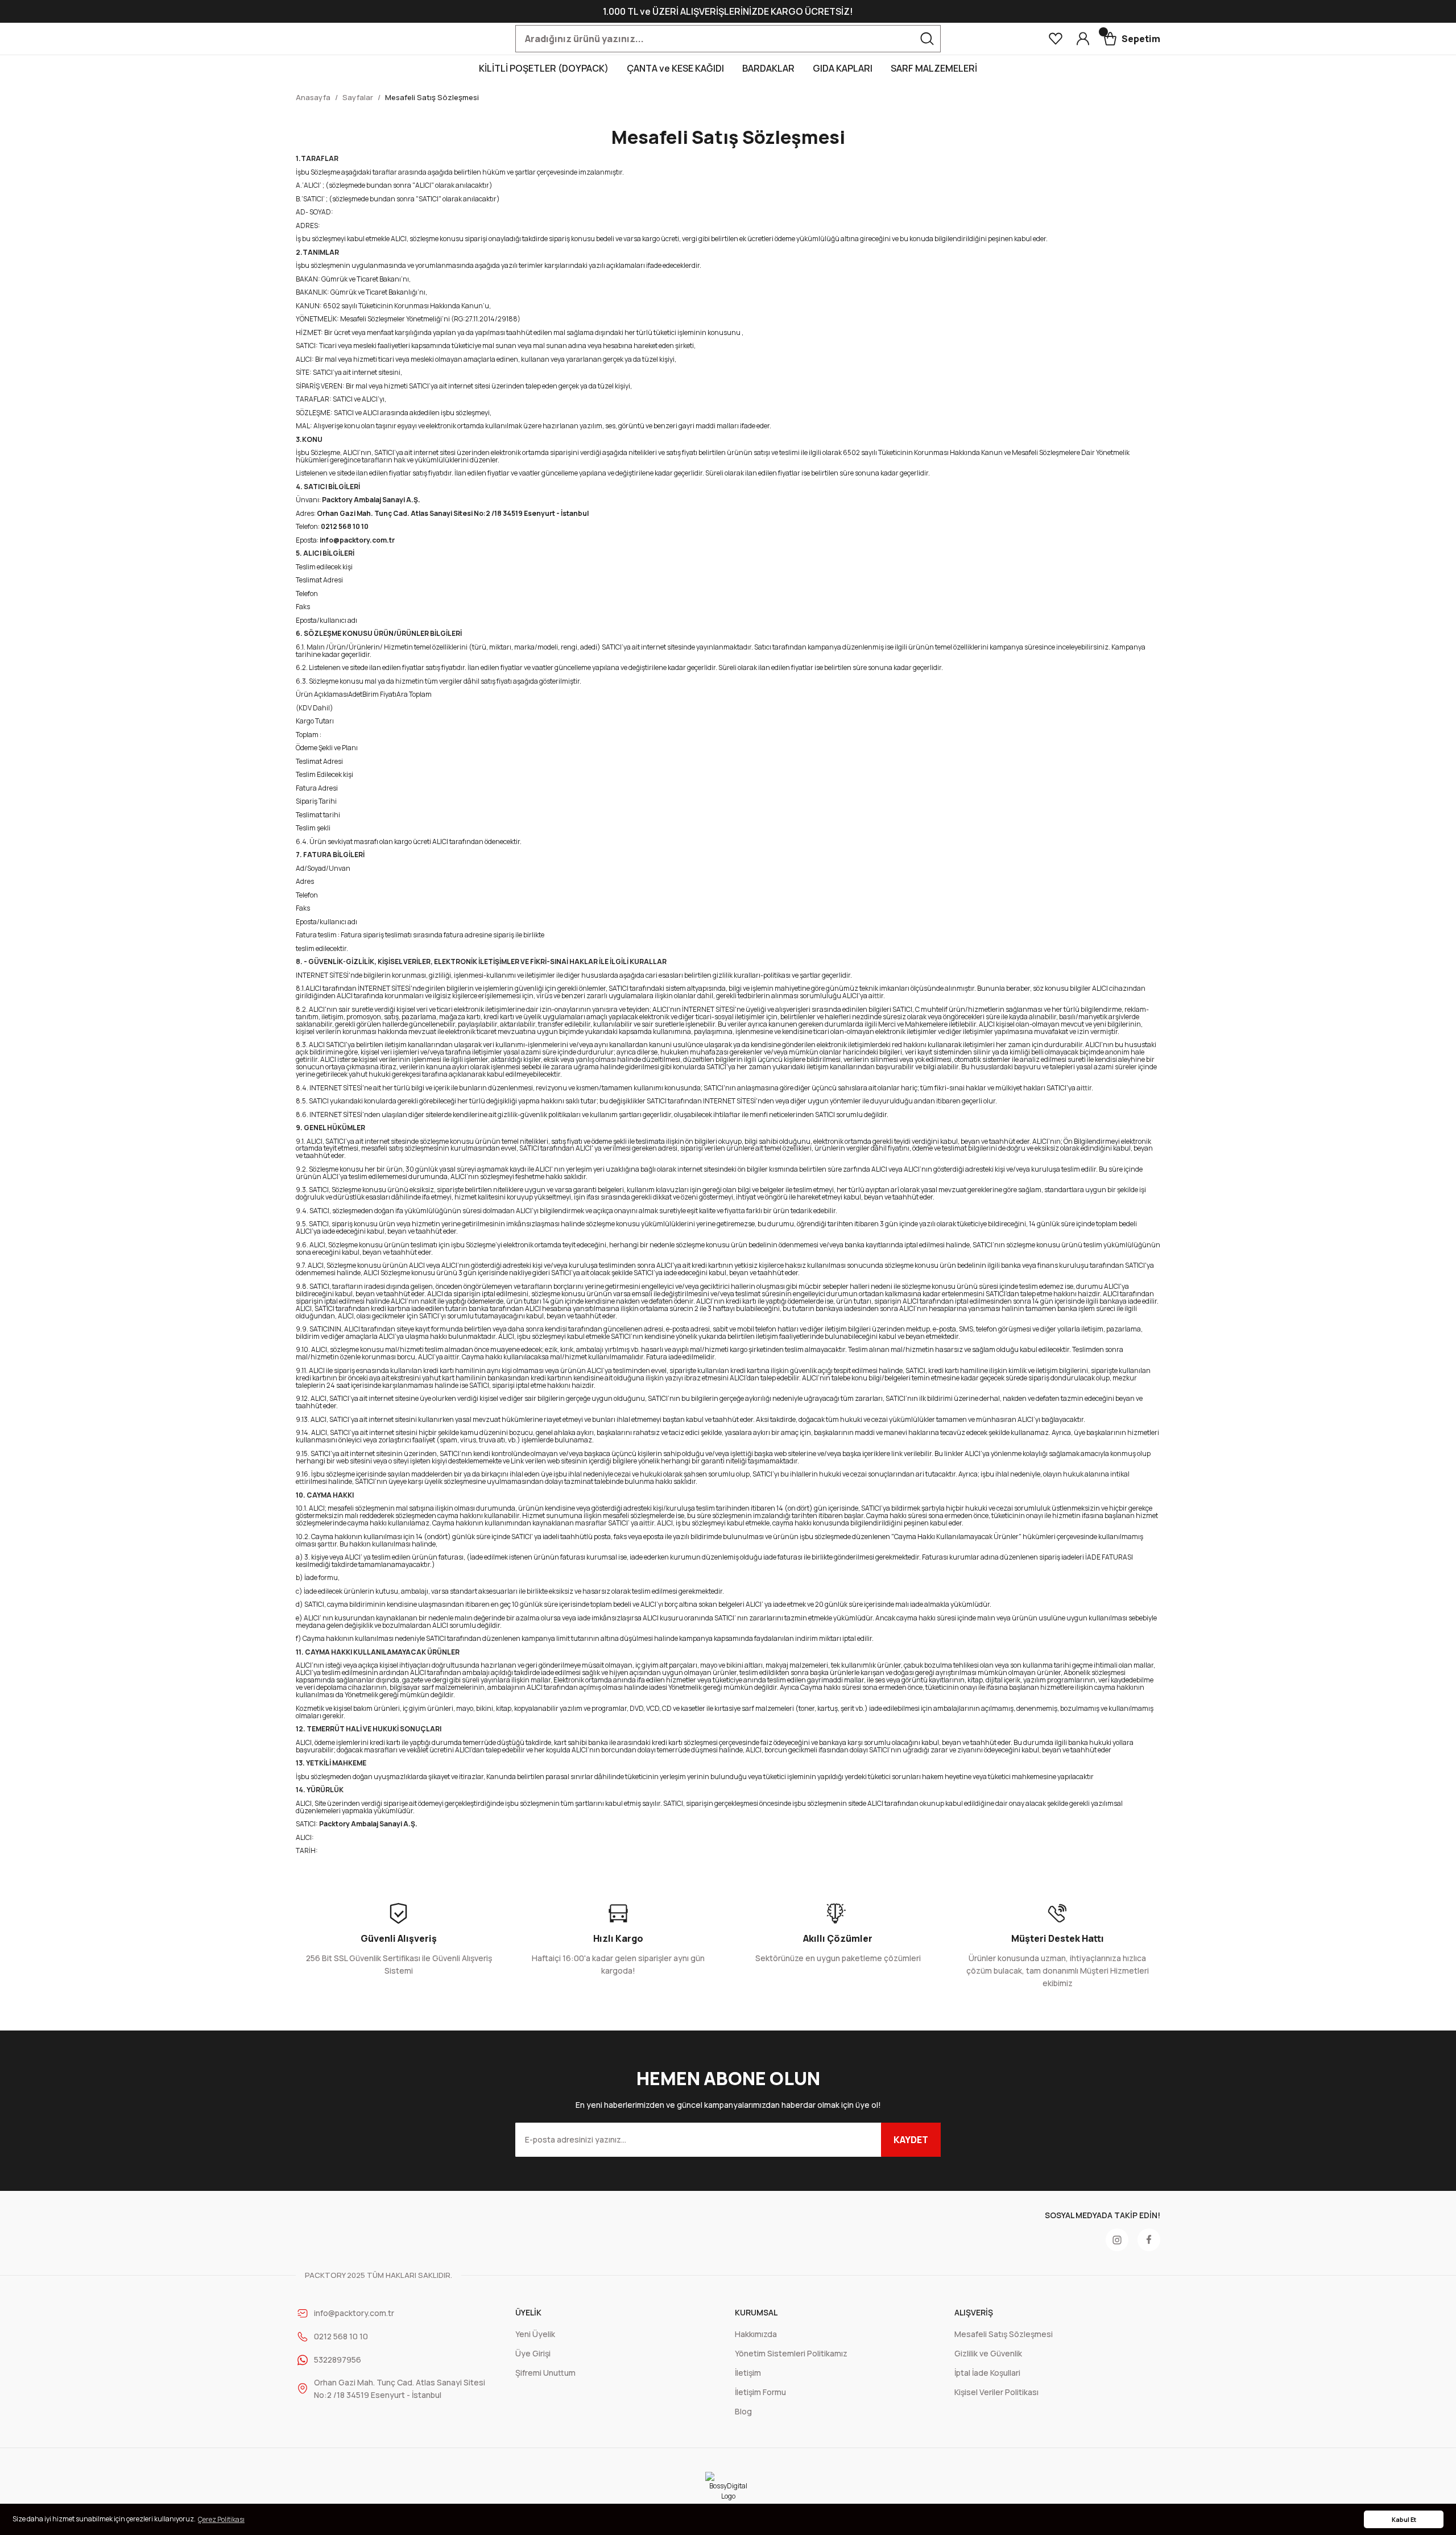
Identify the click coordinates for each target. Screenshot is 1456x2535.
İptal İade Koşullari (987, 2373)
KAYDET (911, 2140)
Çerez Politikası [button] (221, 2519)
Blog (743, 2411)
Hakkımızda (756, 2334)
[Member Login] (1083, 39)
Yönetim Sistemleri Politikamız (791, 2353)
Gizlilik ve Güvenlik (988, 2353)
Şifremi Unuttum (545, 2373)
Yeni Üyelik (535, 2334)
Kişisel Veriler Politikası (996, 2392)
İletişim (748, 2373)
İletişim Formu (760, 2392)
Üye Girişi (533, 2353)
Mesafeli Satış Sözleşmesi (1004, 2334)
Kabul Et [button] (1404, 2519)
